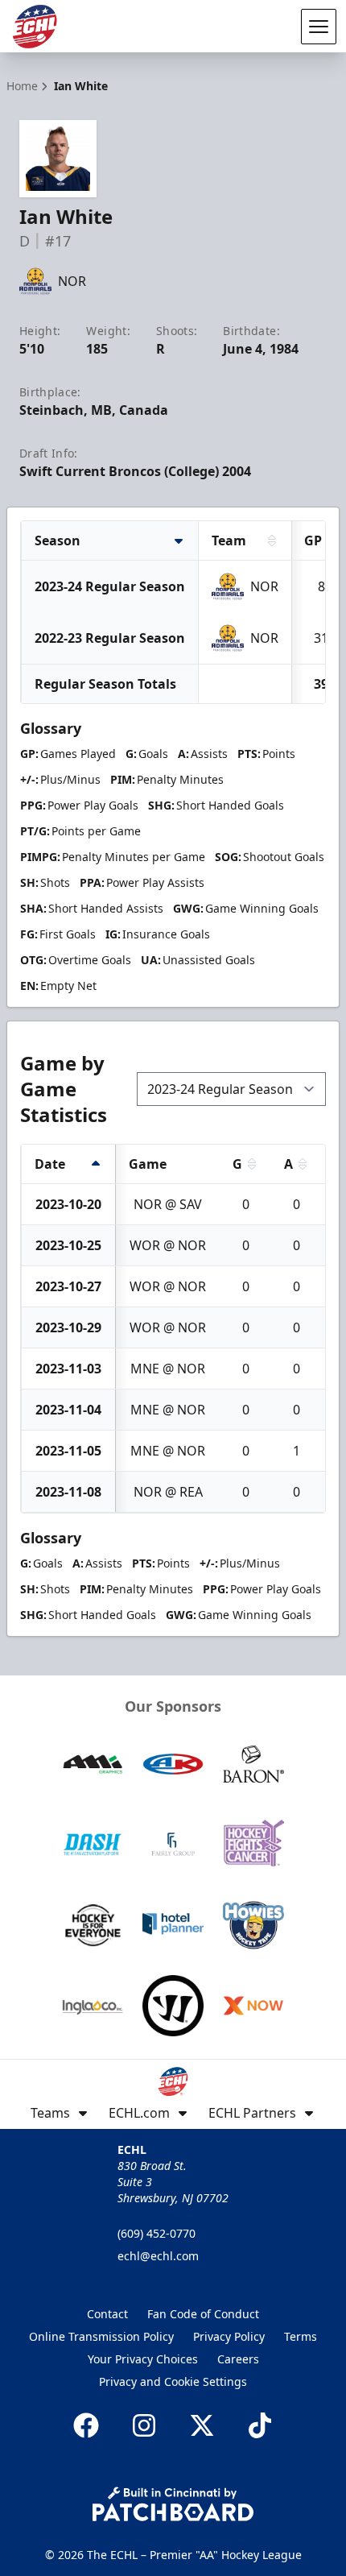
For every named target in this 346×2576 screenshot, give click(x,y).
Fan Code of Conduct (203, 2314)
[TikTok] (260, 2425)
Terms (301, 2336)
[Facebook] (86, 2425)
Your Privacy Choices (143, 2359)
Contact (107, 2314)
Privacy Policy (229, 2336)
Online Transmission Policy (101, 2336)
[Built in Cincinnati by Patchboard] (173, 2504)
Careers (238, 2359)
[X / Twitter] (202, 2425)
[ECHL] (35, 27)
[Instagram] (144, 2425)
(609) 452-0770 (157, 2233)
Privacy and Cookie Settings (173, 2381)
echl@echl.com (158, 2256)
